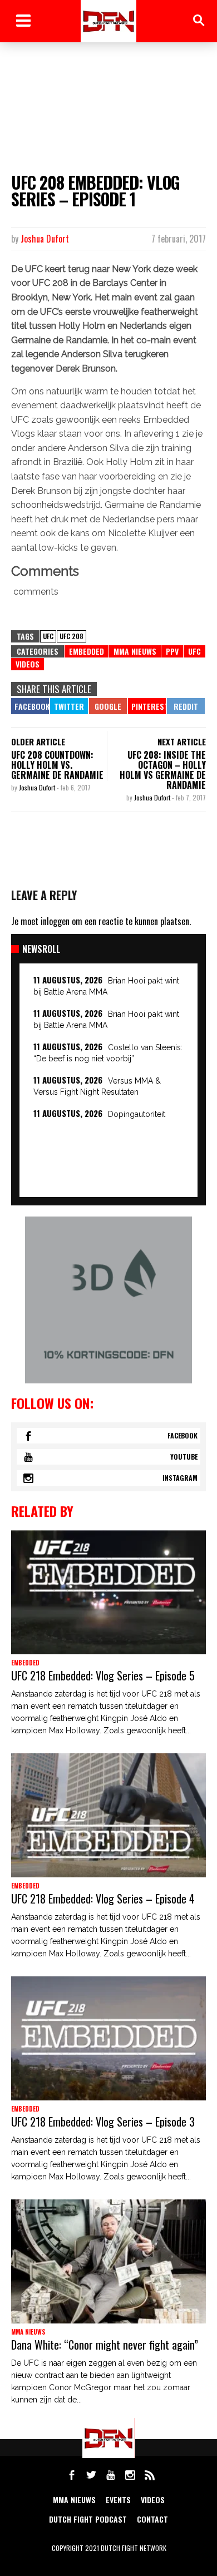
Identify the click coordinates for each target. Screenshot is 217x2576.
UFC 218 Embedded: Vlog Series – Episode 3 (103, 2122)
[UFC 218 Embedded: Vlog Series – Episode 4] (108, 1815)
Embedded (87, 651)
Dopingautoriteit (137, 1114)
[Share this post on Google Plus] (108, 706)
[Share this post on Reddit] (186, 706)
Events (118, 2500)
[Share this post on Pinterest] (147, 706)
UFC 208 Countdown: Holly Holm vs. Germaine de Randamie (57, 765)
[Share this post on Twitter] (69, 706)
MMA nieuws (74, 2500)
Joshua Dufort (45, 239)
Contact (152, 2519)
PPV (172, 651)
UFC (48, 636)
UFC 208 (71, 636)
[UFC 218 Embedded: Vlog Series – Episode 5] (108, 1592)
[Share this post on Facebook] (30, 706)
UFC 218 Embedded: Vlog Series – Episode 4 (103, 1898)
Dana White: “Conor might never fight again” (105, 2345)
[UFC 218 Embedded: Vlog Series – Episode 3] (108, 2038)
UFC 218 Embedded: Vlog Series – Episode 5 (103, 1675)
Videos (28, 664)
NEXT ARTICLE (182, 741)
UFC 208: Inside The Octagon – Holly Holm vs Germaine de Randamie (163, 770)
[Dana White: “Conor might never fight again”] (108, 2261)
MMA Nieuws (135, 651)
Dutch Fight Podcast (88, 2519)
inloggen (55, 921)
